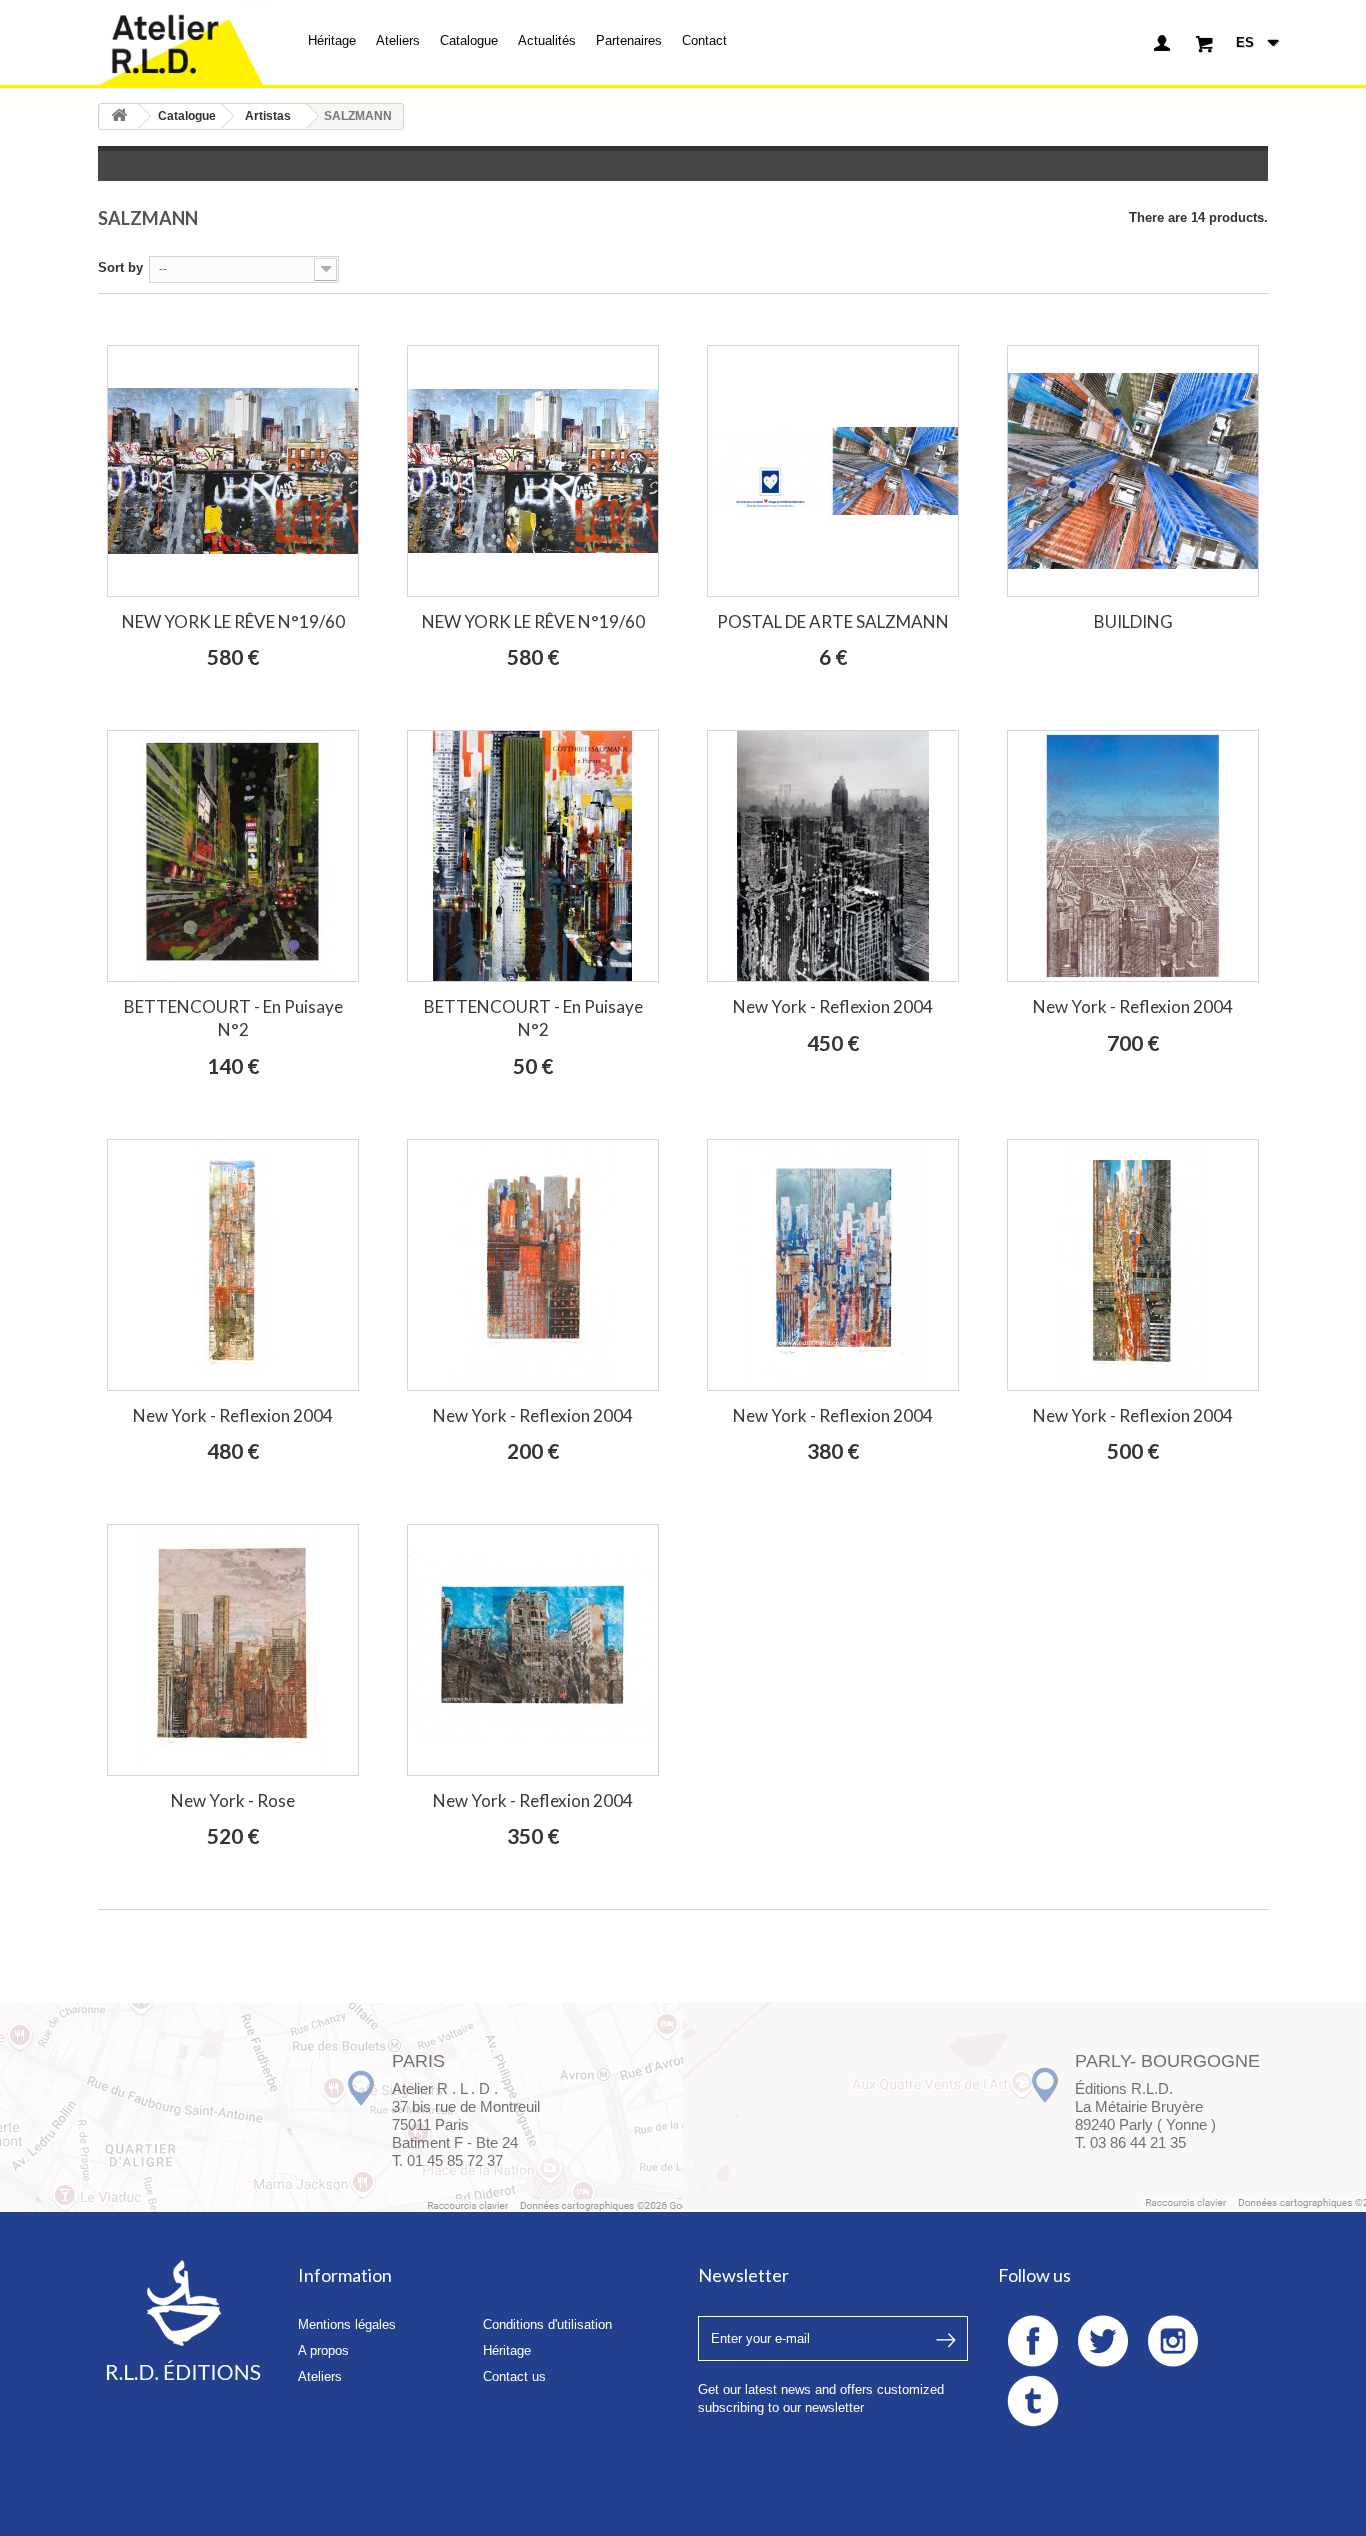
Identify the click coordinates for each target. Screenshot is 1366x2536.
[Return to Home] (119, 116)
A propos (323, 2350)
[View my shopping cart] (1204, 43)
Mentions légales (347, 2324)
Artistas (268, 116)
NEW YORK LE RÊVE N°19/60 (233, 621)
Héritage (332, 40)
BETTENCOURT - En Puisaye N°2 (233, 1018)
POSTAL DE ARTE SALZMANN (833, 621)
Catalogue (469, 40)
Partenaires (629, 40)
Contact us (514, 2376)
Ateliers (398, 40)
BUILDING (1133, 621)
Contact (704, 40)
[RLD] (183, 42)
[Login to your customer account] (1162, 43)
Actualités (547, 40)
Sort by (120, 267)
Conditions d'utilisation (547, 2324)
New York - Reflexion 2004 (833, 1006)
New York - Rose (233, 1800)
